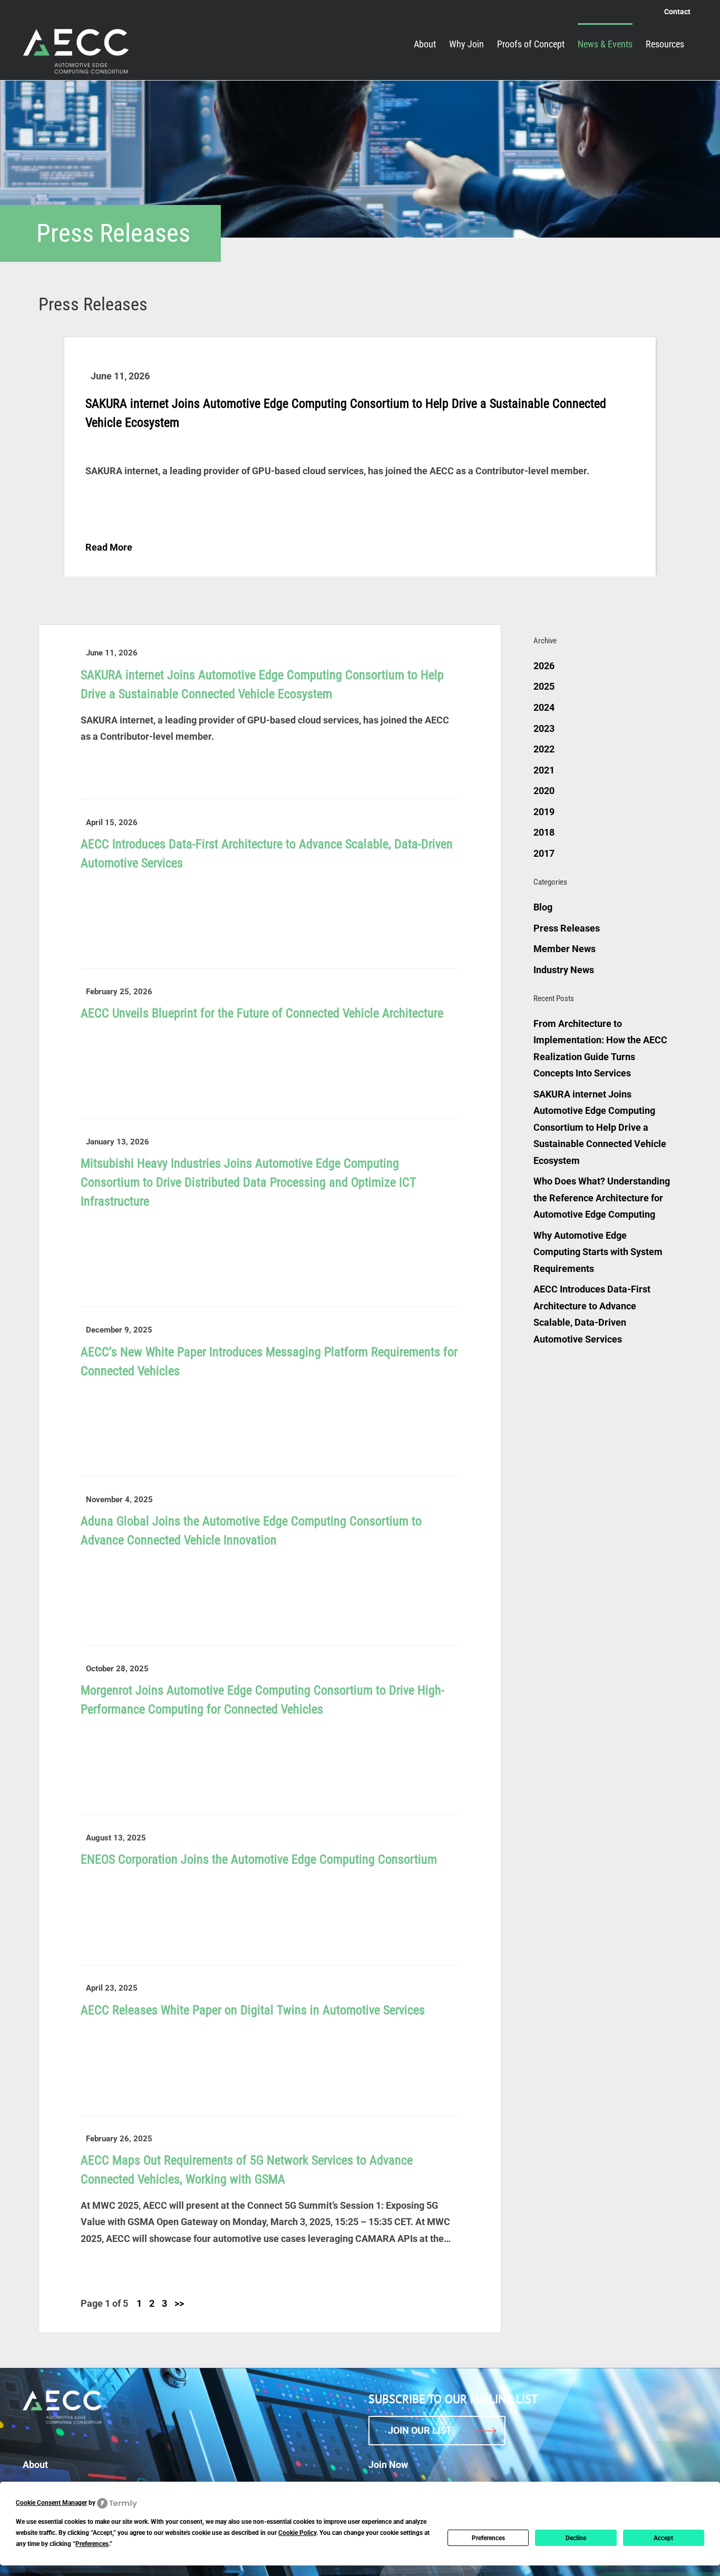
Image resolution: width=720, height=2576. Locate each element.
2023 (544, 728)
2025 (544, 686)
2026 (544, 666)
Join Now (388, 2465)
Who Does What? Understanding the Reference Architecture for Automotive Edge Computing (602, 1198)
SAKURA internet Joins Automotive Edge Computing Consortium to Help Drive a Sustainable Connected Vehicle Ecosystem (600, 1127)
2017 (544, 853)
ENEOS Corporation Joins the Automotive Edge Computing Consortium (259, 1859)
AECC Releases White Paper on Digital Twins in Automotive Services (253, 2010)
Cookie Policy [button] (297, 2533)
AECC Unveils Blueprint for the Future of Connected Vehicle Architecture (262, 1013)
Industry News (564, 970)
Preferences (488, 2538)
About (35, 2465)
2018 (544, 832)
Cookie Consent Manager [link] (51, 2503)
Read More (109, 547)
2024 (544, 707)
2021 (544, 770)
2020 (544, 791)
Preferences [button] (92, 2544)
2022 (544, 749)
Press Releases (567, 928)
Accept (663, 2538)
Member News (565, 949)
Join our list (420, 2430)
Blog (543, 907)
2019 (544, 812)
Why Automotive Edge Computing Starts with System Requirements (598, 1252)
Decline (576, 2538)
